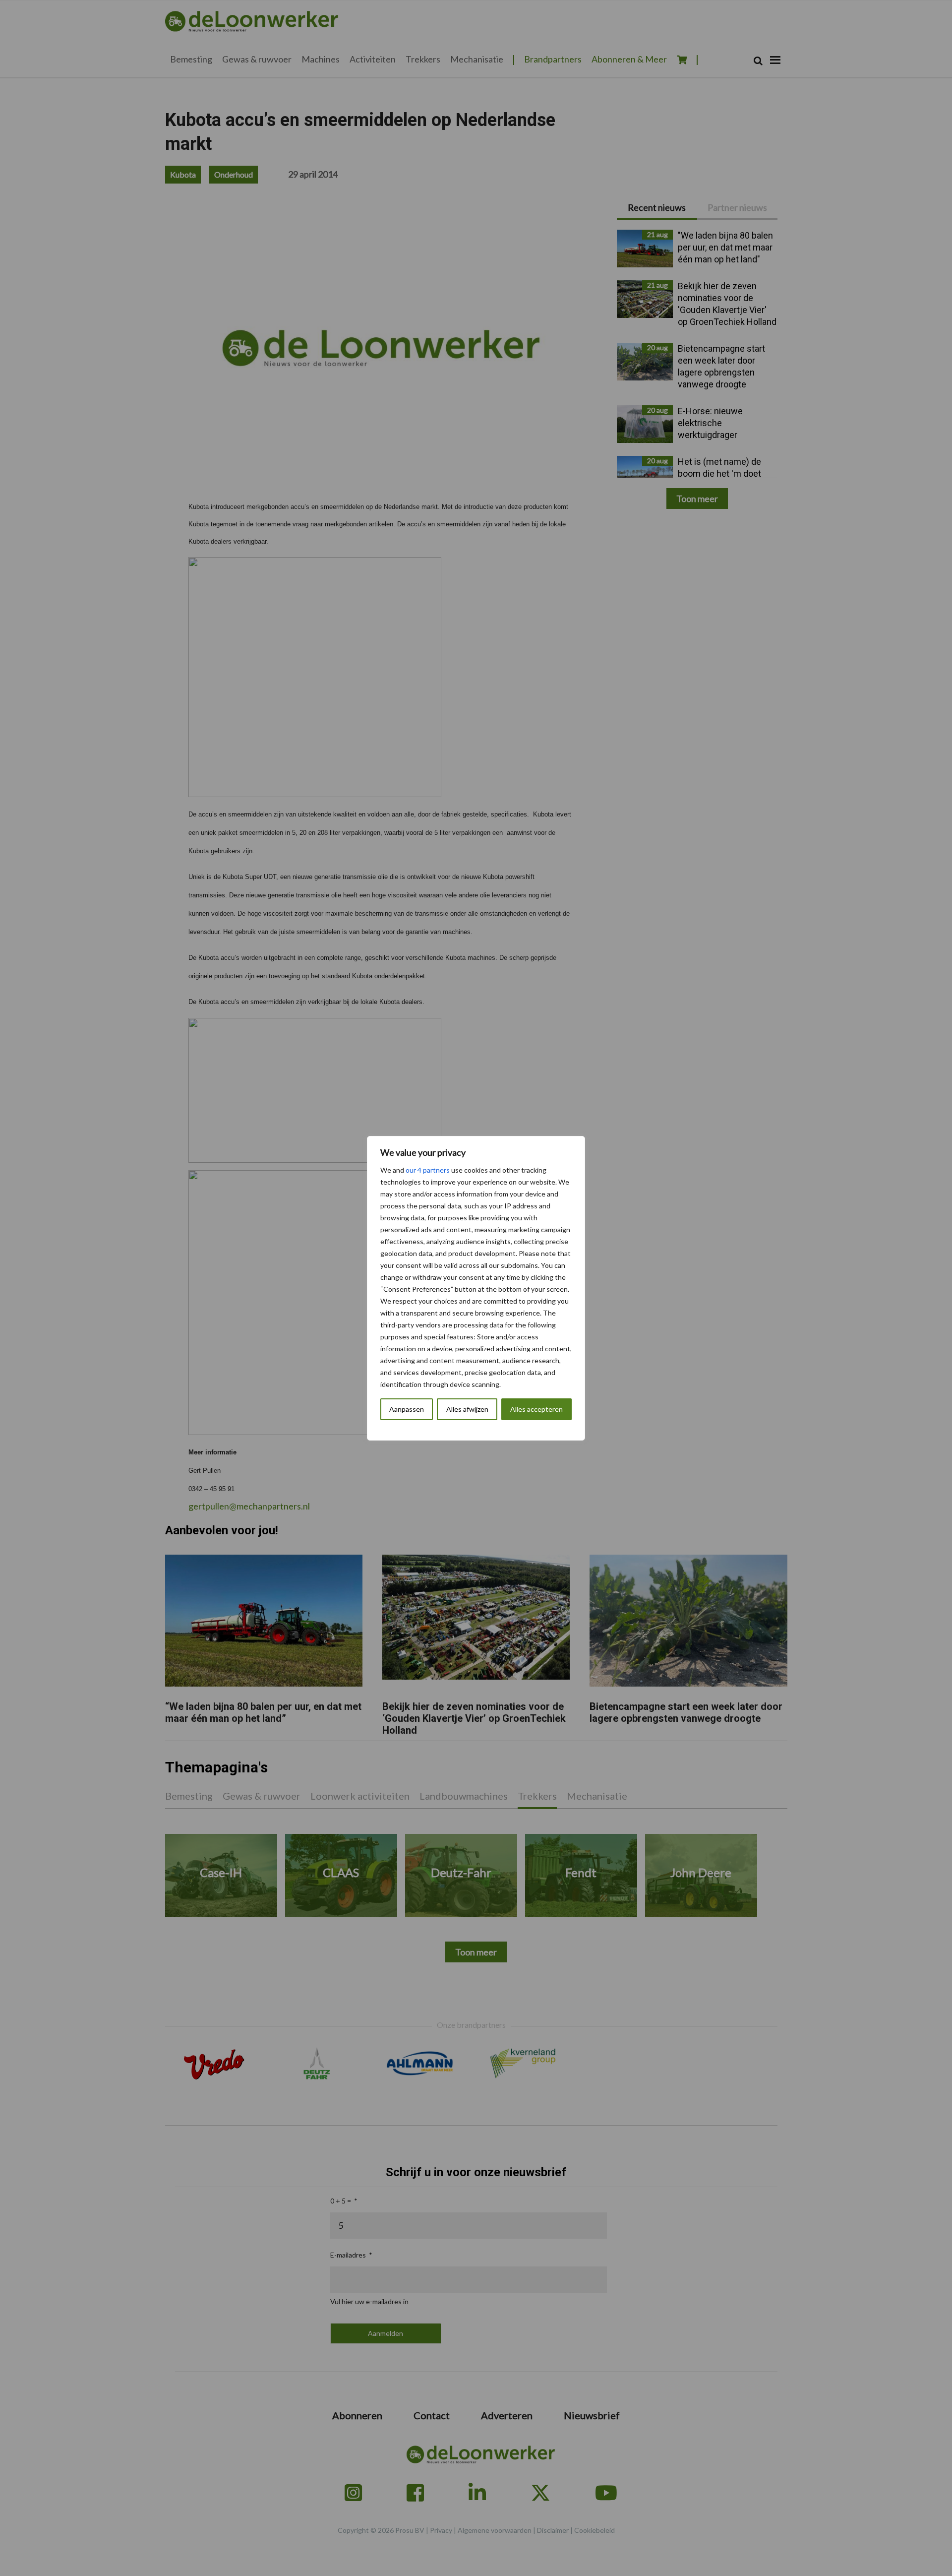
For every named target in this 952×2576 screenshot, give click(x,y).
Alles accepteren (536, 1409)
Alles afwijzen (467, 1409)
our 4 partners (428, 1170)
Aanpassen (407, 1409)
